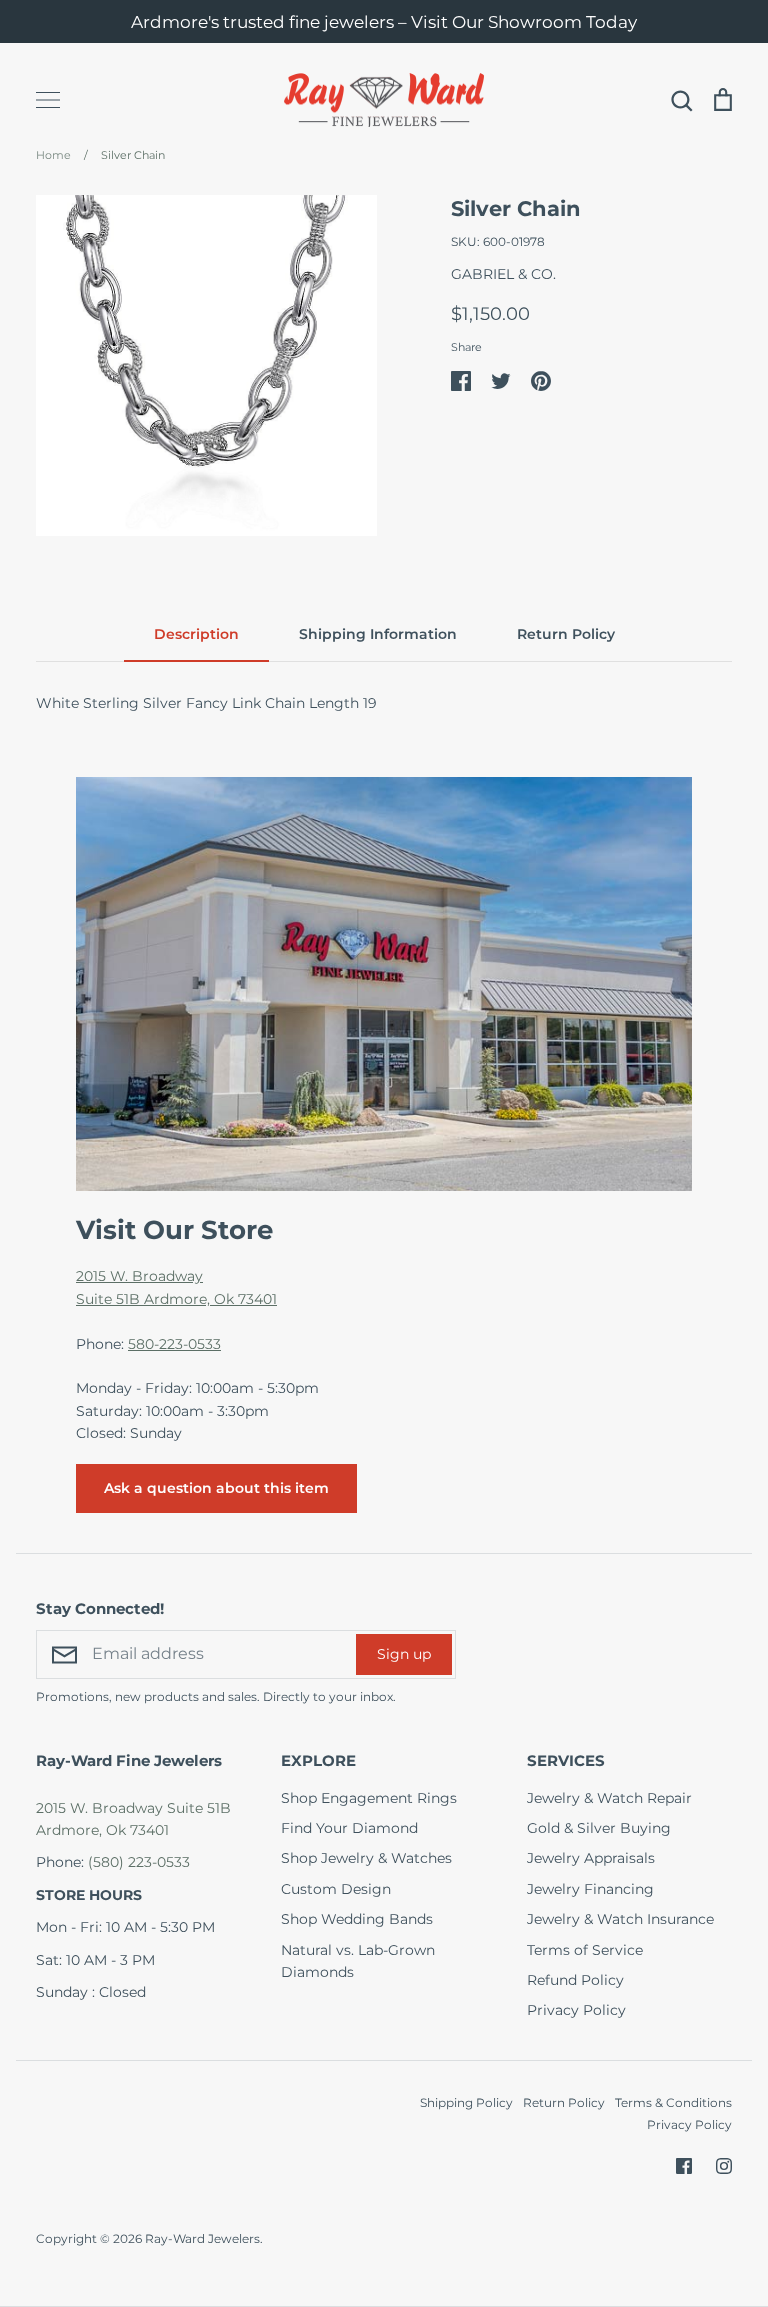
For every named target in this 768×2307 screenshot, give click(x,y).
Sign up (404, 1654)
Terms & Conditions (673, 2102)
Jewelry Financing (590, 1889)
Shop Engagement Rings (369, 1798)
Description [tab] (196, 634)
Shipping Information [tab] (378, 634)
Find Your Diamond (349, 1828)
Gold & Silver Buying (599, 1828)
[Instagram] (724, 2166)
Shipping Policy (466, 2102)
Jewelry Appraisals (591, 1858)
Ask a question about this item (216, 1488)
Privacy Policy (576, 2010)
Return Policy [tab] (566, 634)
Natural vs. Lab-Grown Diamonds (358, 1961)
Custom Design (336, 1889)
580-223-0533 (174, 1344)
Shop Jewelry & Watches (366, 1858)
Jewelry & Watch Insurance (620, 1919)
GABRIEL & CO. (503, 274)
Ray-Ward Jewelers (202, 2238)
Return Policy (564, 2102)
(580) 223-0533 (139, 1862)
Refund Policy (575, 1980)
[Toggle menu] (48, 100)
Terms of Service (585, 1950)
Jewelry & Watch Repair (609, 1798)
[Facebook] (684, 2166)
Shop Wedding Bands (357, 1919)
